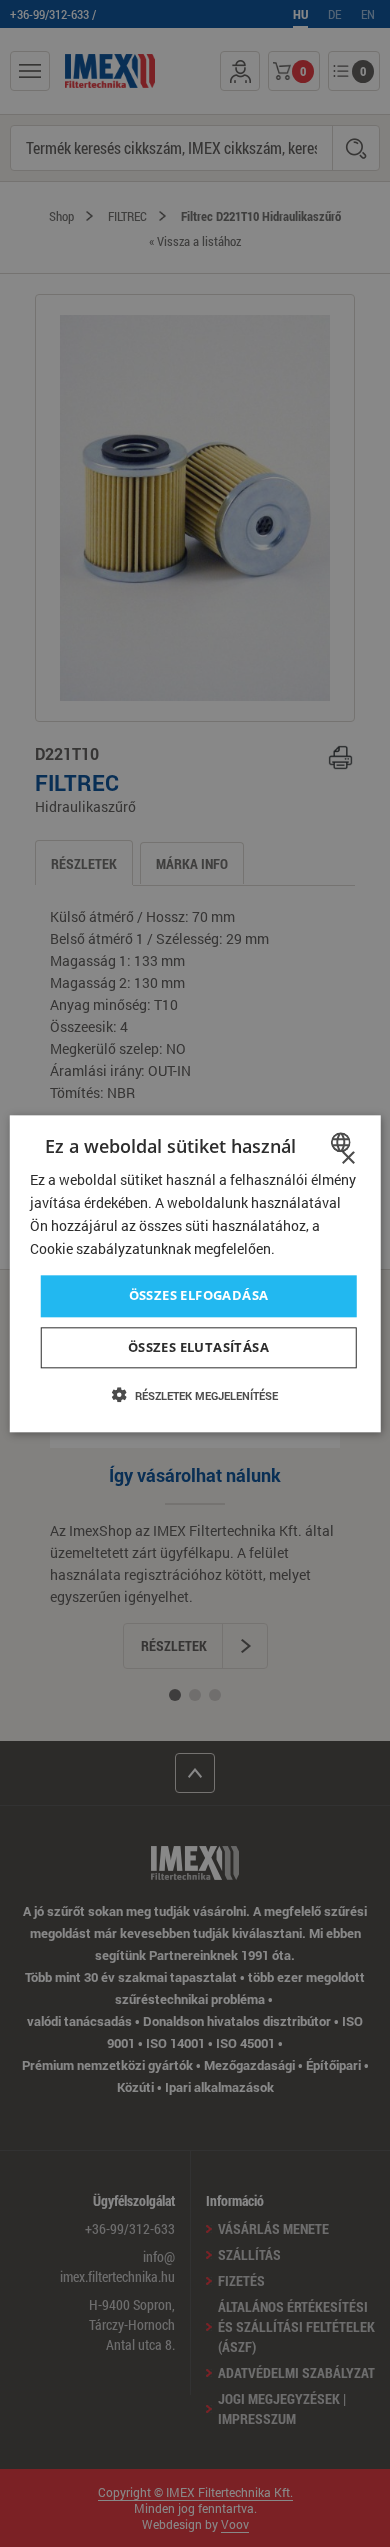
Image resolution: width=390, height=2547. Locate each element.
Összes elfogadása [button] (199, 1296)
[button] (195, 1395)
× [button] (347, 1158)
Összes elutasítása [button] (198, 1347)
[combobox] (342, 1142)
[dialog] (195, 1273)
